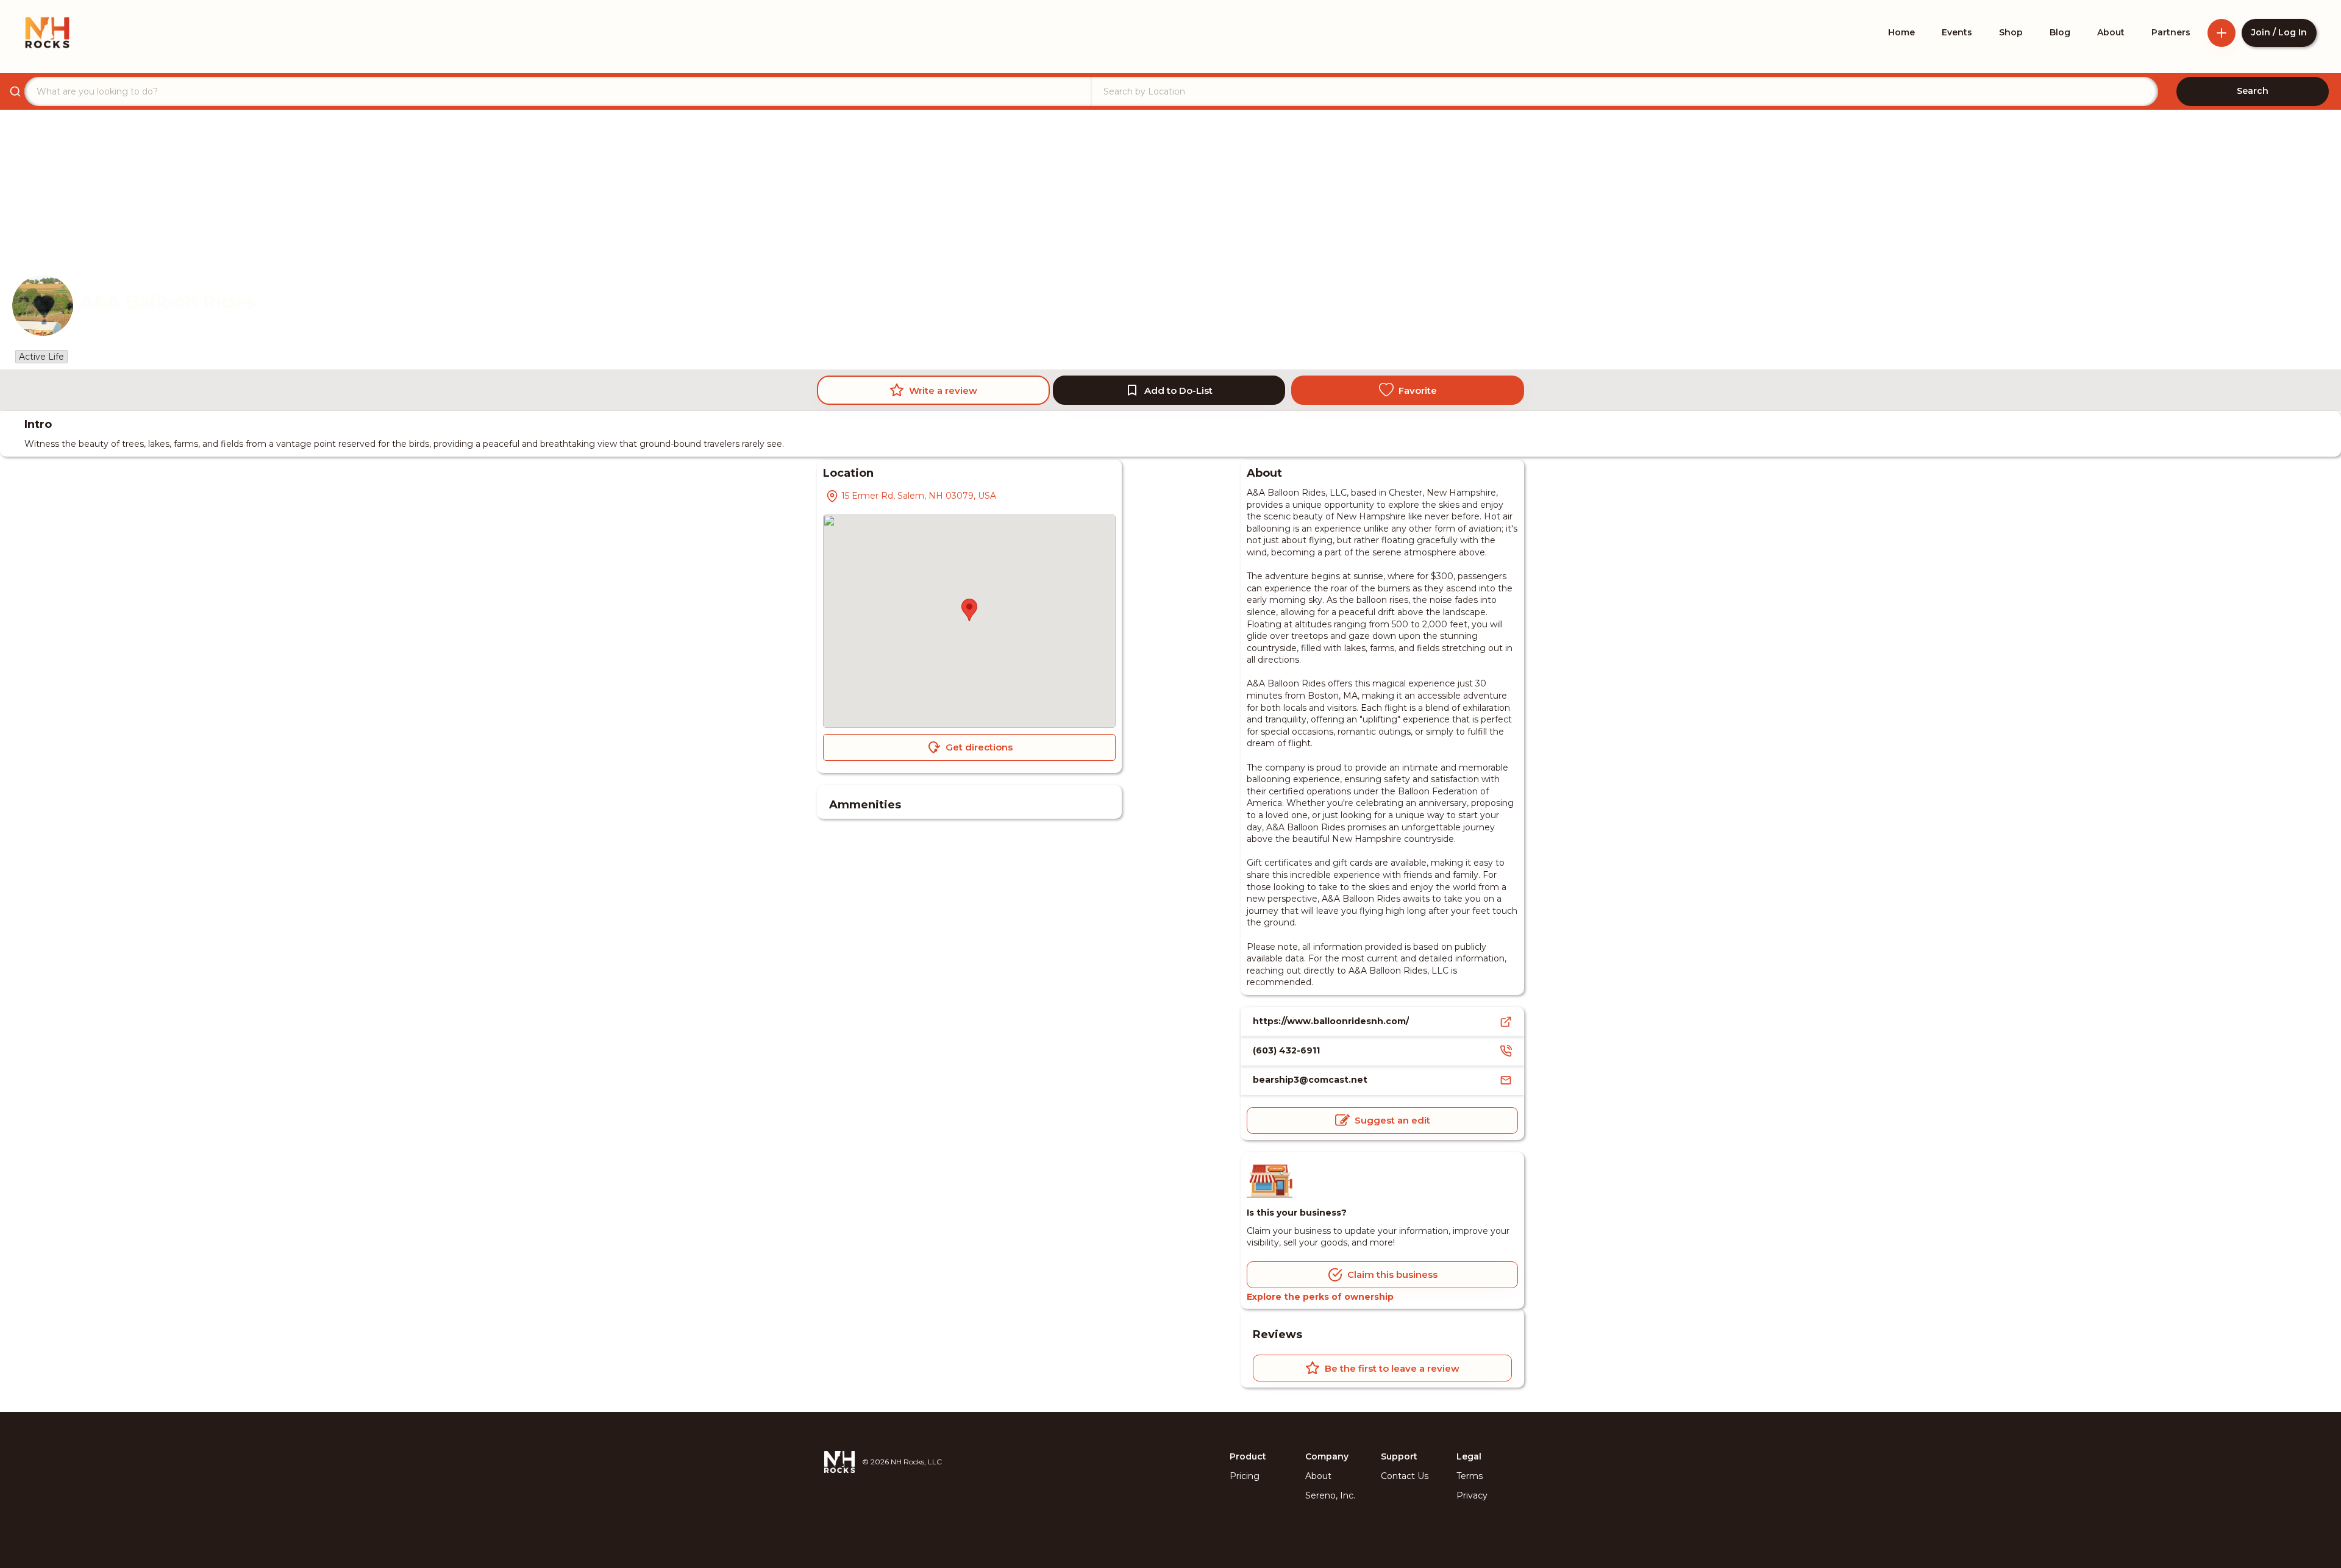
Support (1399, 1456)
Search (2253, 91)
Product (1248, 1456)
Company (1327, 1456)
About (1318, 1476)
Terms (1470, 1476)
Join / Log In (2279, 32)
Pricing (1245, 1476)
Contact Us (1405, 1476)
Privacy (1472, 1495)
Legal (1469, 1456)
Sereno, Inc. (1330, 1495)
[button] (969, 610)
